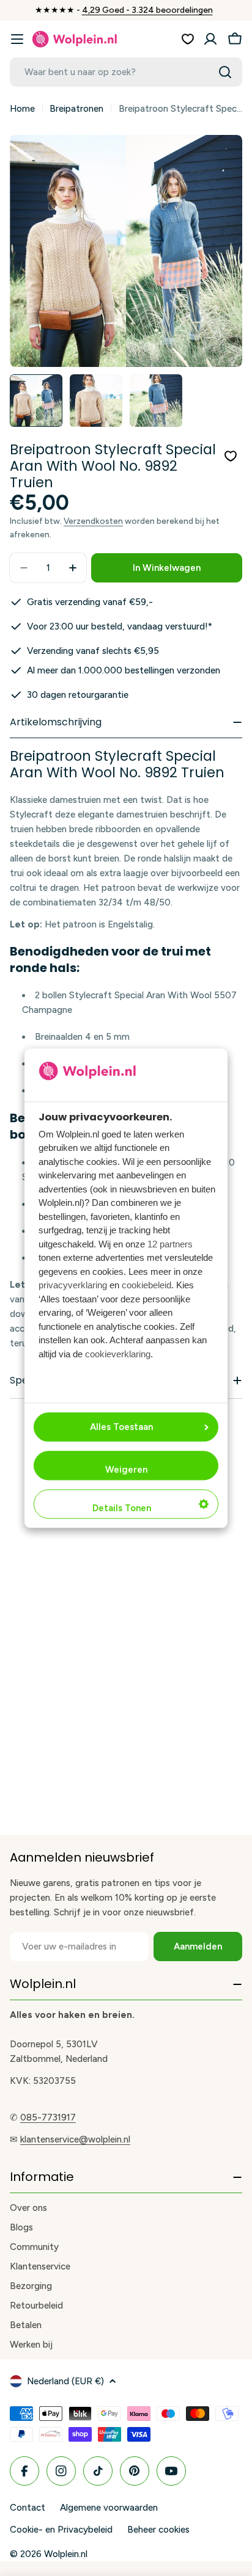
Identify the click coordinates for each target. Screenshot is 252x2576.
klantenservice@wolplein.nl (75, 2139)
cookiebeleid (146, 1286)
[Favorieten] (188, 39)
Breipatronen (76, 109)
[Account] (210, 39)
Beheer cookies (158, 2530)
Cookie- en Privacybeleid (61, 2530)
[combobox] (126, 72)
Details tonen (122, 1508)
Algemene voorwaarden (109, 2508)
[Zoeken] (225, 72)
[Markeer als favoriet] (231, 456)
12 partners (170, 1244)
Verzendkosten (93, 521)
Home (22, 109)
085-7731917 (48, 2117)
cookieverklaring (118, 1354)
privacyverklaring (73, 1286)
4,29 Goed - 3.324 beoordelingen (147, 10)
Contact (28, 2508)
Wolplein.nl (66, 2554)
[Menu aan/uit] (17, 39)
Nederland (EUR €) (65, 2381)
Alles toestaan (121, 1427)
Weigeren (126, 1470)
